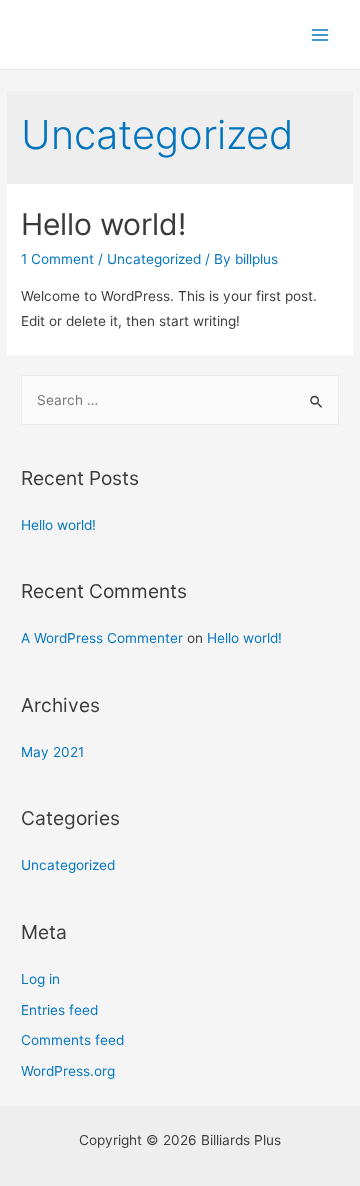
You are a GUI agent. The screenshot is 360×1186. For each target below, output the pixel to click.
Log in (40, 979)
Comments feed (72, 1040)
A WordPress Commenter (102, 638)
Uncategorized (154, 259)
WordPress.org (68, 1071)
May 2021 (52, 752)
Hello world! (103, 224)
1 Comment (57, 259)
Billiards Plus (116, 33)
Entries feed (59, 1010)
